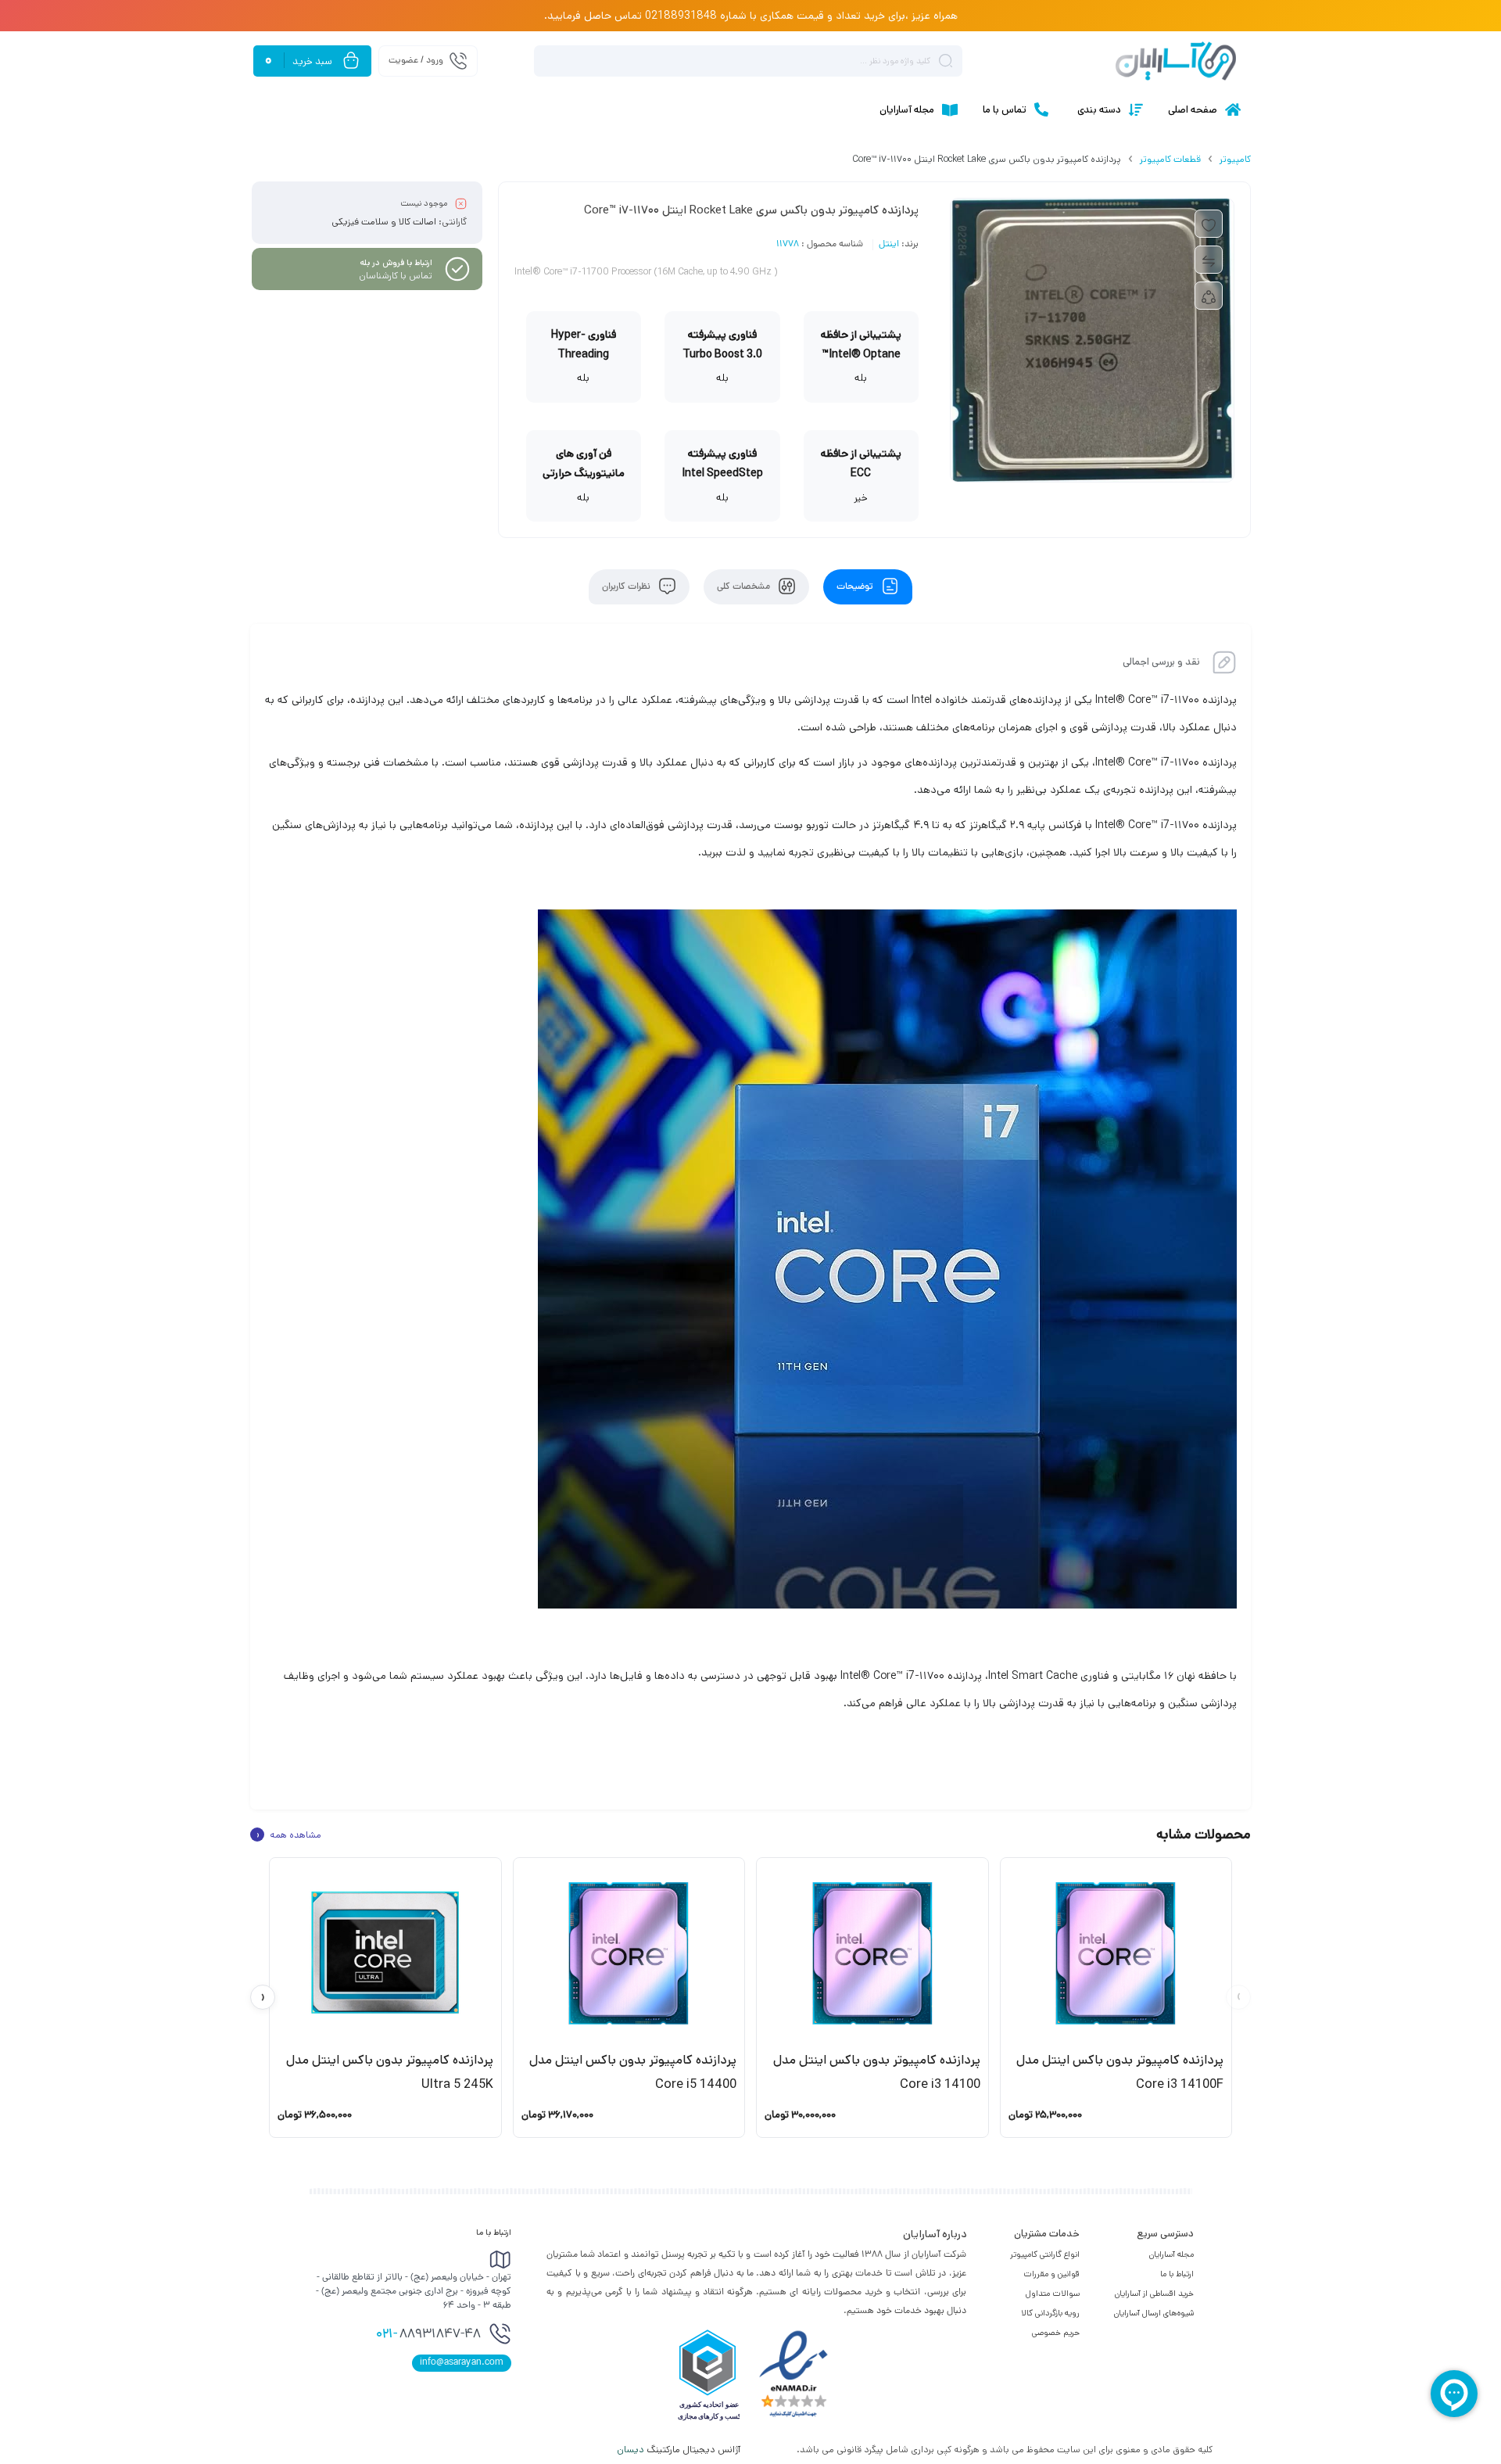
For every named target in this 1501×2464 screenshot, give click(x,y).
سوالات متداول (1053, 2294)
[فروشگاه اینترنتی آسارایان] (1176, 61)
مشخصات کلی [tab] (745, 587)
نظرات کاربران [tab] (627, 587)
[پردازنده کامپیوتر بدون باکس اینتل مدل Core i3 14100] (872, 1953)
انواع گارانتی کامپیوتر (1045, 2254)
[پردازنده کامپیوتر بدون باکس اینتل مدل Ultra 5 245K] (385, 1953)
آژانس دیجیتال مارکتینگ (680, 2450)
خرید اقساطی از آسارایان (1154, 2294)
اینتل (889, 245)
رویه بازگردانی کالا (1050, 2313)
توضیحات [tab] (856, 587)
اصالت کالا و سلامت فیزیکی (384, 222)
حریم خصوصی (1056, 2333)
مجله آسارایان (1171, 2254)
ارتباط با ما (1177, 2274)
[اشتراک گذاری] (1209, 296)
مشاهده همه (288, 1835)
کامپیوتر (1235, 159)
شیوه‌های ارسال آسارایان (1154, 2313)
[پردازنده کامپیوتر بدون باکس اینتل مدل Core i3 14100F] (1116, 1953)
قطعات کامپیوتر (1170, 159)
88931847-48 (428, 2335)
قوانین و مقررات (1051, 2274)
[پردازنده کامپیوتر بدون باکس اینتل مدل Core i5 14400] (629, 1953)
